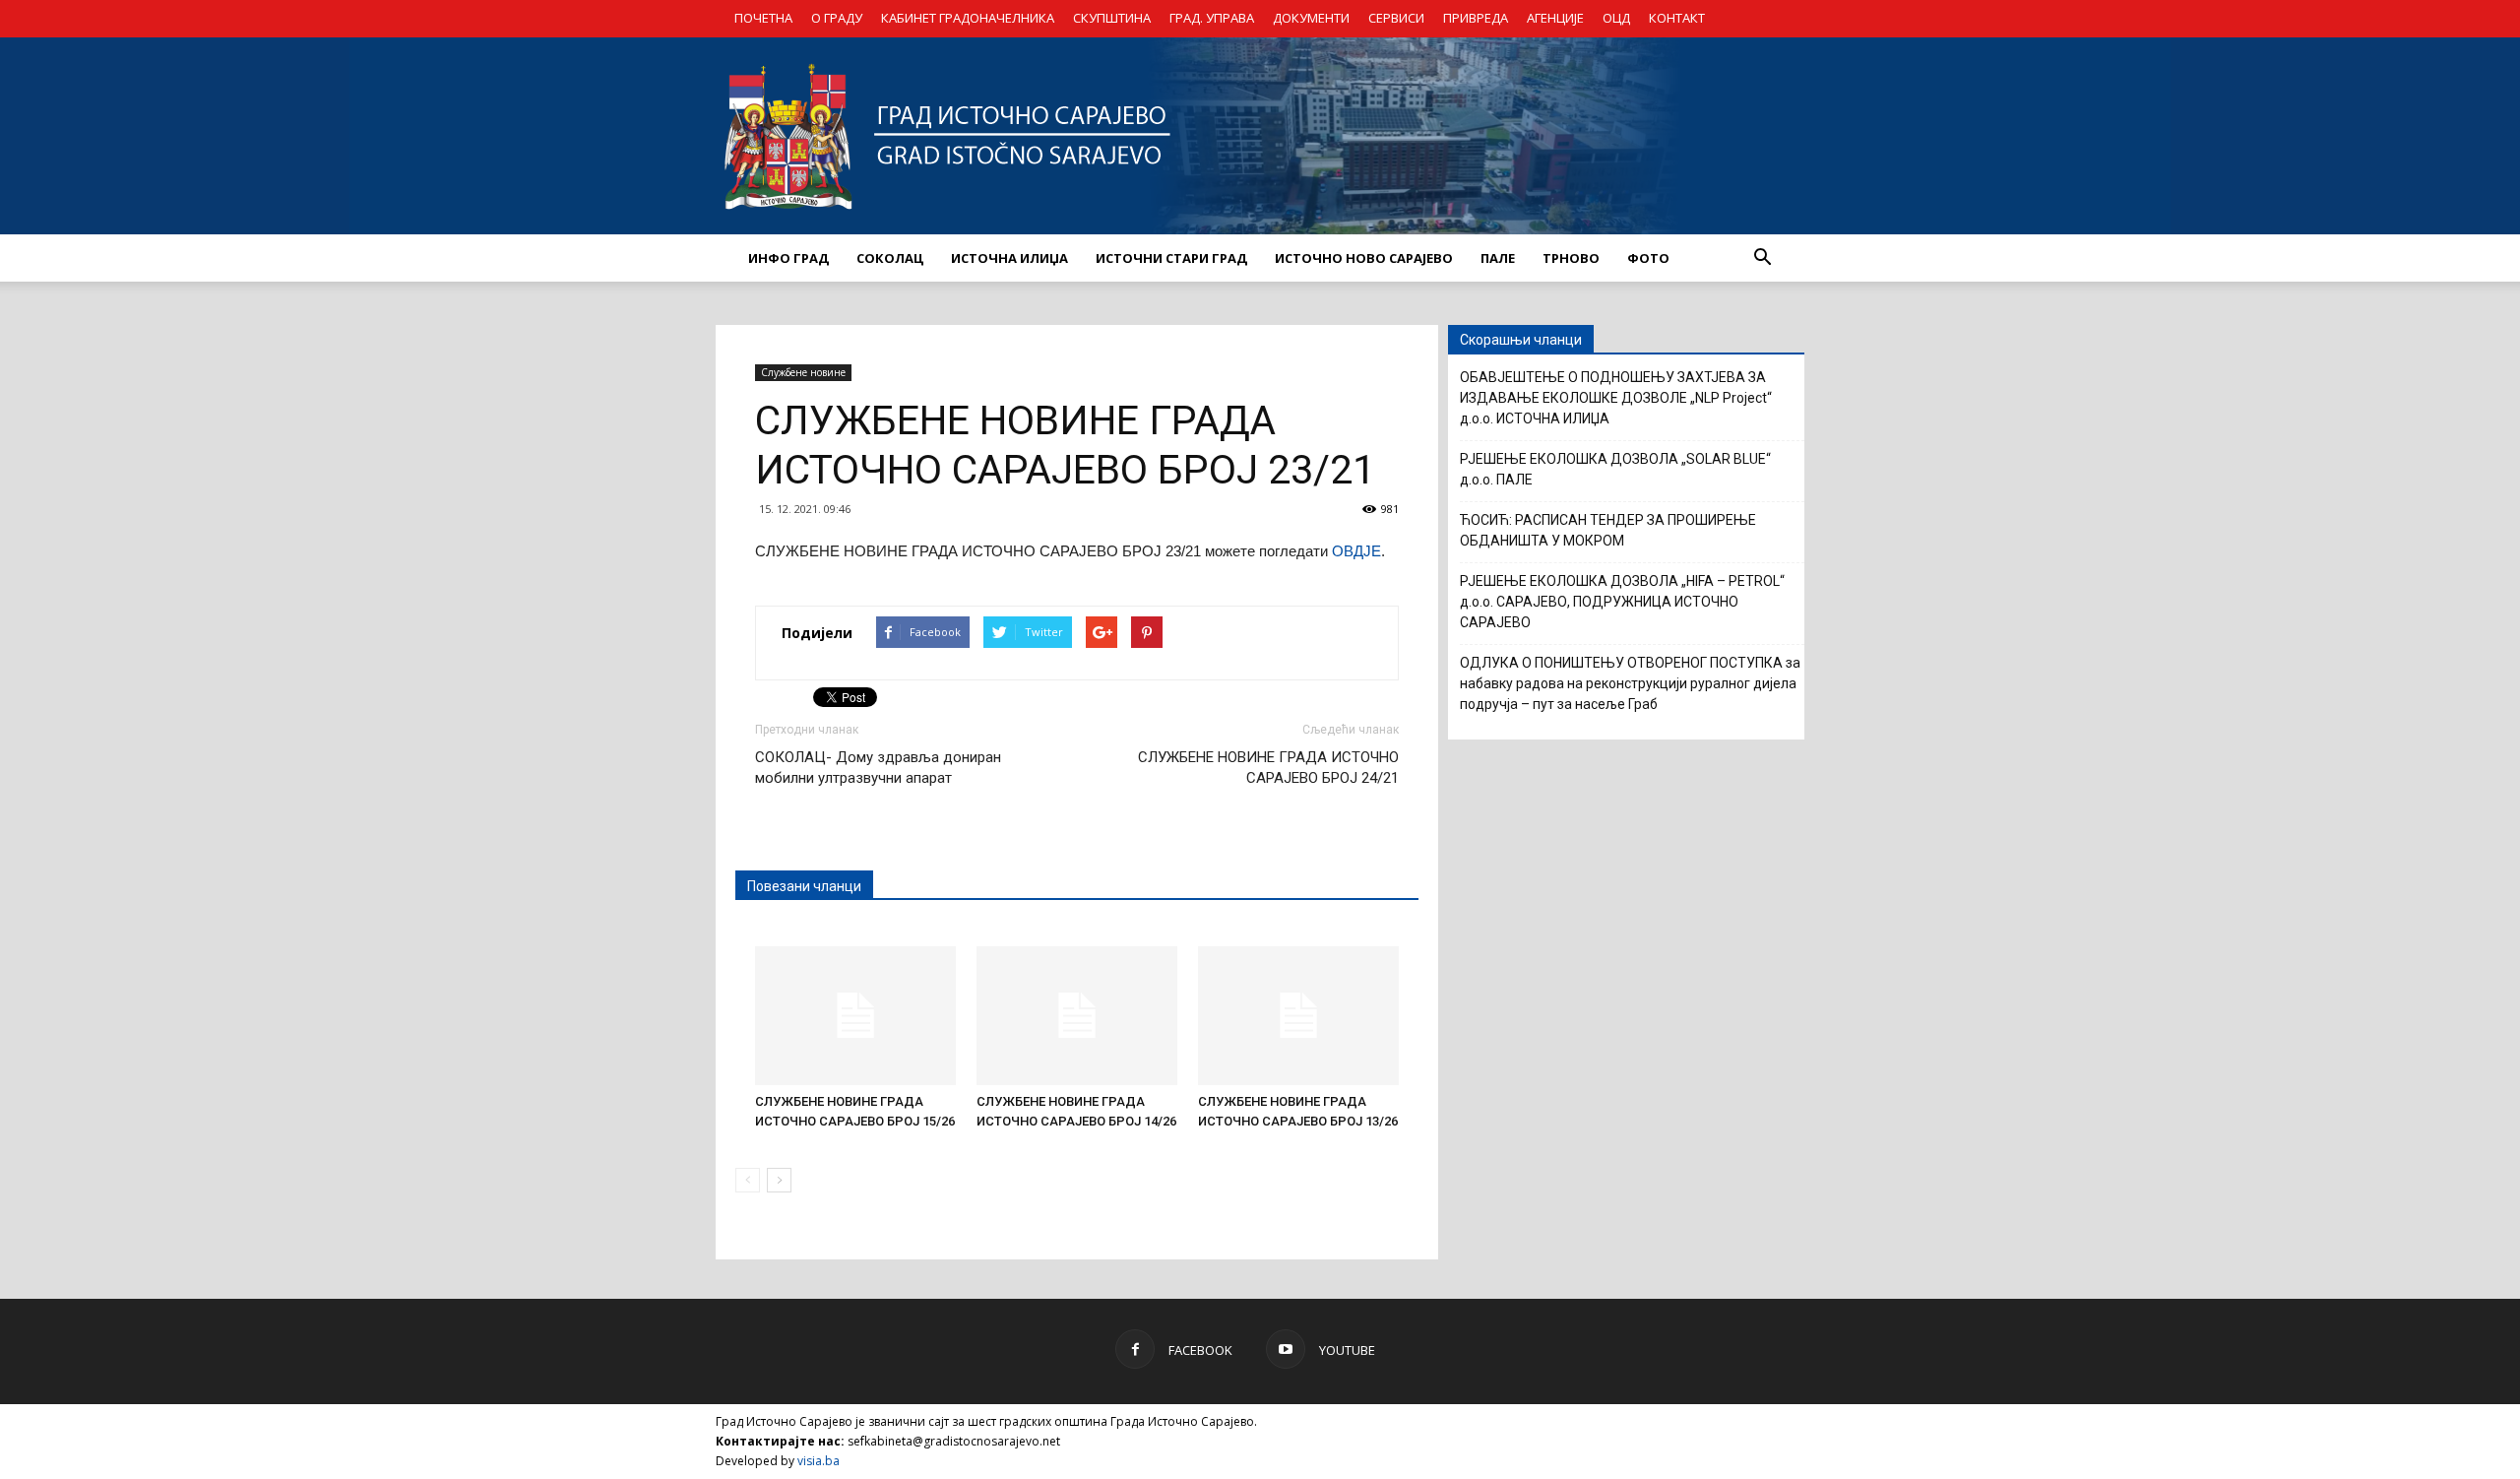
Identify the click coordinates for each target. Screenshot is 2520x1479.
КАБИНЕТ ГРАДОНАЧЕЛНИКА (968, 18)
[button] (1762, 258)
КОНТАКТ (1677, 18)
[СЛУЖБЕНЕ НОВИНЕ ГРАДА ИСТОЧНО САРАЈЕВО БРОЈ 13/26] (1298, 1015)
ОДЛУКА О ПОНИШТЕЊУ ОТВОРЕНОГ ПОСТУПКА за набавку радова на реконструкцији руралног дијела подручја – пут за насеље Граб (1630, 683)
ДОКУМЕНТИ (1311, 18)
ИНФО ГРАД (788, 258)
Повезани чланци (804, 886)
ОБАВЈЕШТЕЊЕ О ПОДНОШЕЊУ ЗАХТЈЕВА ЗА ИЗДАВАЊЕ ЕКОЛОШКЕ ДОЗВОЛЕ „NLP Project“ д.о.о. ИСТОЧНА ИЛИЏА (1616, 398)
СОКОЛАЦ (890, 258)
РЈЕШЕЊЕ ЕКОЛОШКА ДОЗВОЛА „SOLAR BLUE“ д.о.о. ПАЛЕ (1615, 469)
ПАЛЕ (1498, 258)
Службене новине (803, 372)
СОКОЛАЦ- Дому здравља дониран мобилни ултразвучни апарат (878, 768)
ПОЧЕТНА (763, 18)
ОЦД (1616, 18)
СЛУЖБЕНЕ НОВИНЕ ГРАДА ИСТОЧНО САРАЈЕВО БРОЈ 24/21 (1268, 768)
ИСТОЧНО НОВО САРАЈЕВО (1364, 258)
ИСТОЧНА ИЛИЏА (1009, 258)
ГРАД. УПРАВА (1212, 18)
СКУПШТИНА (1112, 18)
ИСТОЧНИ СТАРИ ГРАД (1171, 258)
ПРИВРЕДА (1476, 18)
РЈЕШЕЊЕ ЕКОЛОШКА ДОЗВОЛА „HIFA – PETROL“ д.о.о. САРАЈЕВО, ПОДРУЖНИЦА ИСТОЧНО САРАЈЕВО (1622, 602)
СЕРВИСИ (1396, 18)
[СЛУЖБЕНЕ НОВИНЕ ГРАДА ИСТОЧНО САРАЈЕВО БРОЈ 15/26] (855, 1015)
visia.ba (819, 1461)
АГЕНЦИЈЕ (1555, 18)
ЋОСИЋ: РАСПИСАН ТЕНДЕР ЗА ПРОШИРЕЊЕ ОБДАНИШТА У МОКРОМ (1608, 530)
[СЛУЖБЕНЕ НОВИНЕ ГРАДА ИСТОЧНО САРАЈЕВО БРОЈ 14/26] (1077, 1015)
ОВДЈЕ (1356, 551)
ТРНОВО (1571, 258)
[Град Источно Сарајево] (1260, 136)
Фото (1648, 258)
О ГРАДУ (837, 18)
